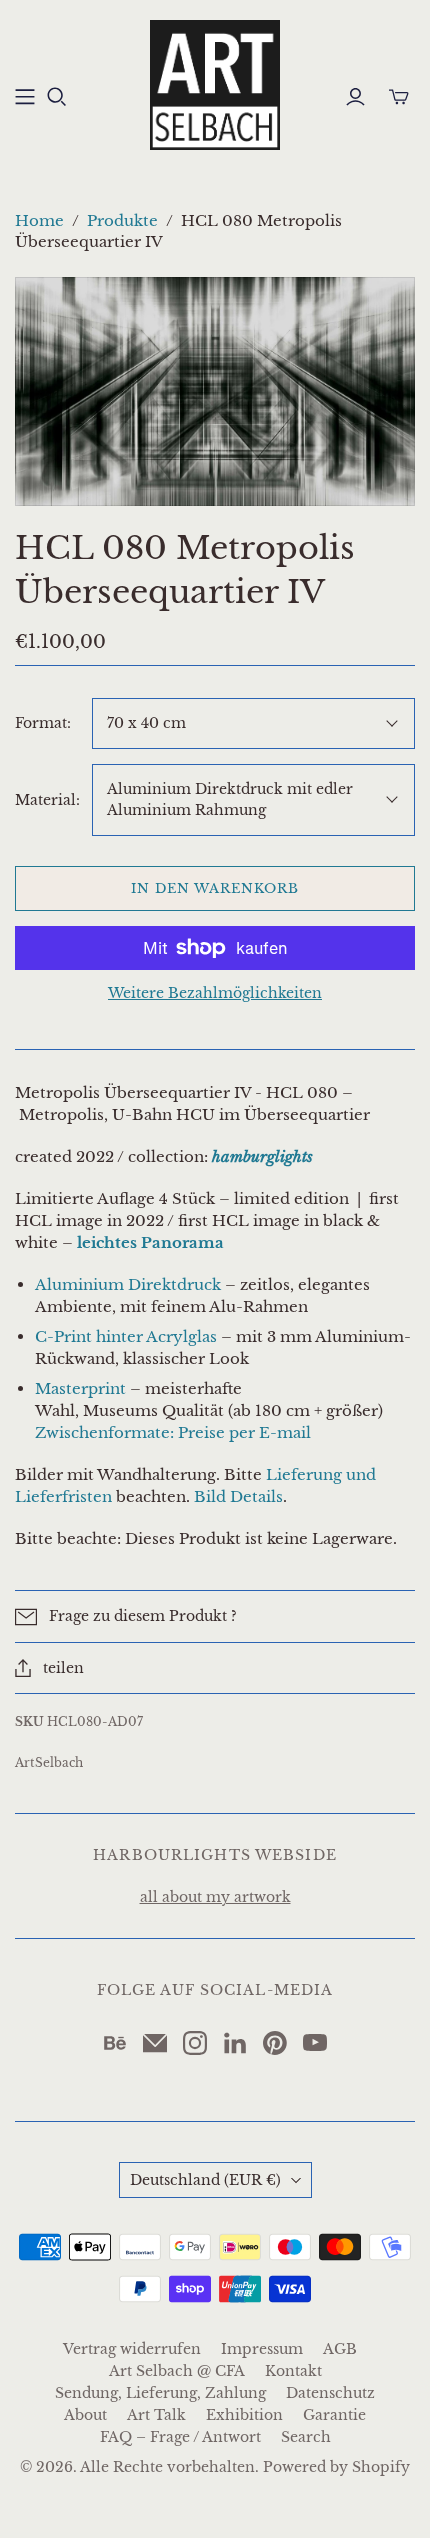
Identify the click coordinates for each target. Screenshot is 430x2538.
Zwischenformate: (106, 1432)
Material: (47, 800)
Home (39, 220)
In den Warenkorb (215, 888)
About (85, 2415)
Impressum (262, 2349)
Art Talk (156, 2415)
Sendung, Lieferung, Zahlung (160, 2393)
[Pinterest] (275, 2043)
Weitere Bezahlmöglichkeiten (215, 993)
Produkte (122, 220)
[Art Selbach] (215, 83)
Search (306, 2437)
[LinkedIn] (235, 2043)
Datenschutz (330, 2393)
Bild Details (238, 1496)
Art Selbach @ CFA (177, 2371)
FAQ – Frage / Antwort (180, 2437)
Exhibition (244, 2415)
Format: (43, 723)
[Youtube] (315, 2043)
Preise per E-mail (244, 1432)
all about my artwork (215, 1897)
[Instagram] (195, 2043)
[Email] (155, 2043)
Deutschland (205, 2180)
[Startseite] (25, 97)
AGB (340, 2349)
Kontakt (293, 2371)
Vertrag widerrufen (132, 2349)
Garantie (334, 2415)
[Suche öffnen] (57, 97)
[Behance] (115, 2043)
